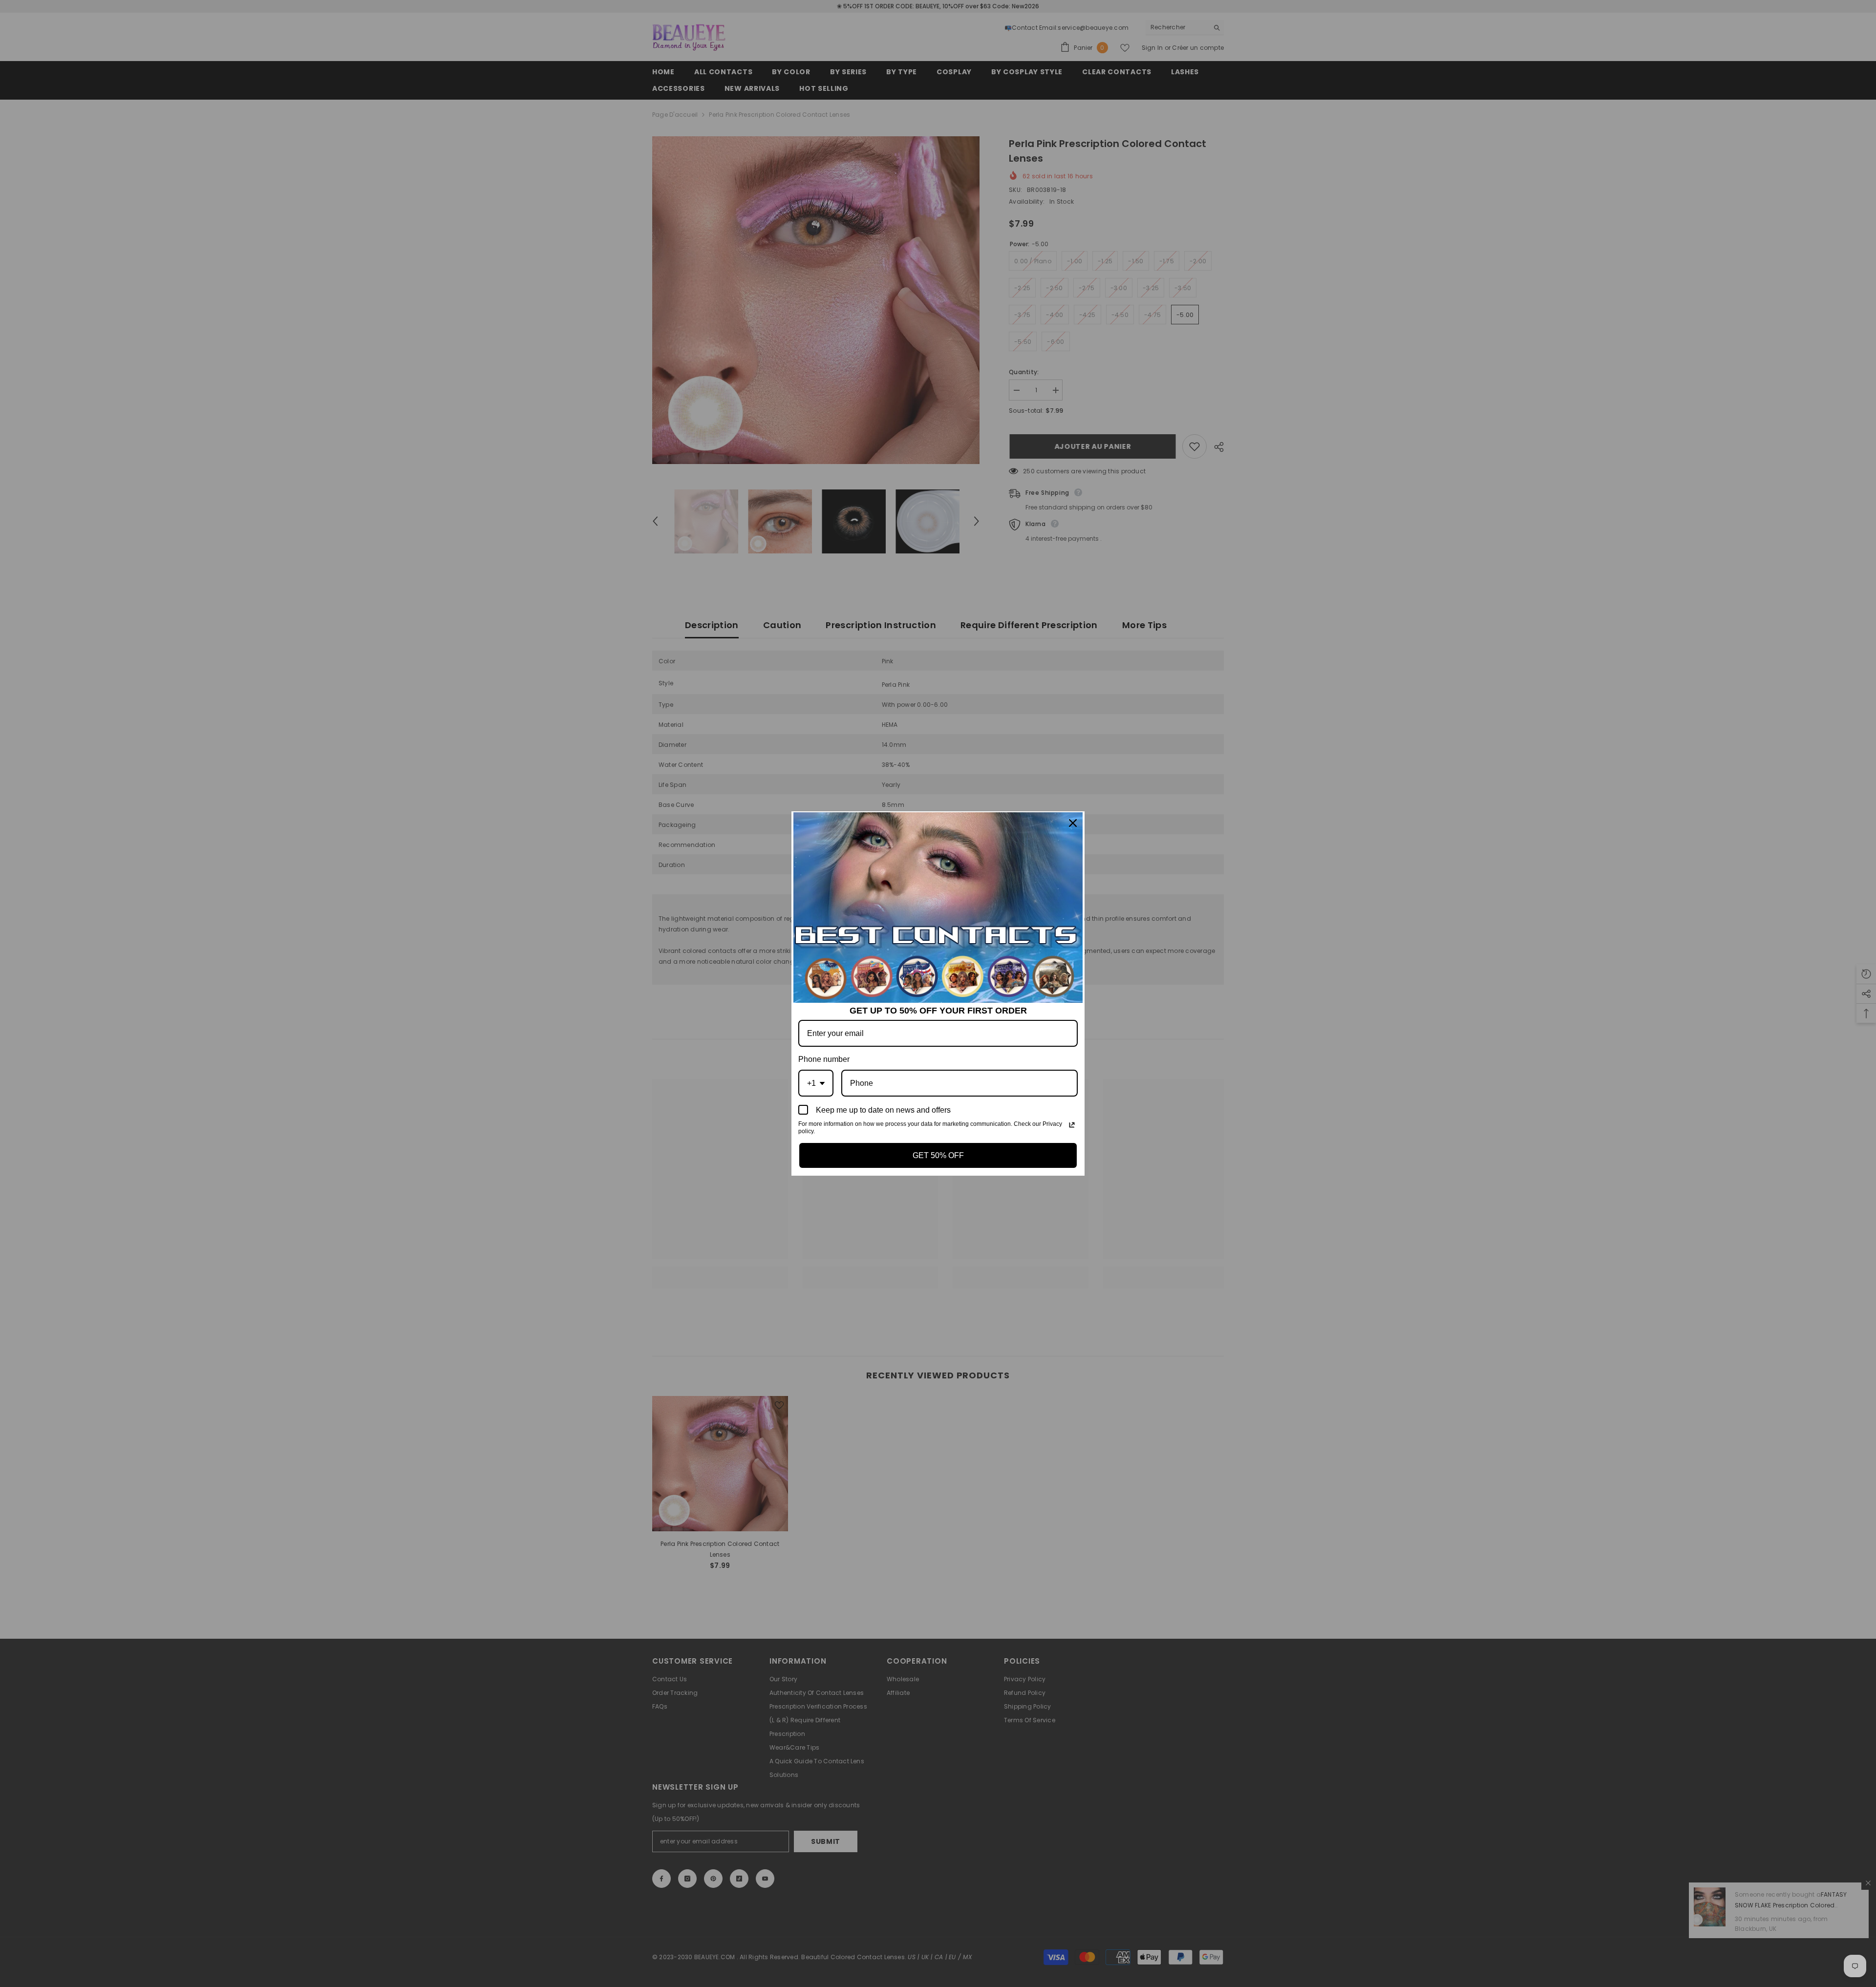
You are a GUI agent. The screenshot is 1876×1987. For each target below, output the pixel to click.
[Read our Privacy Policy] (1072, 1125)
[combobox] (816, 1083)
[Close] (1073, 823)
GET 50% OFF (938, 1155)
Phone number (824, 1059)
